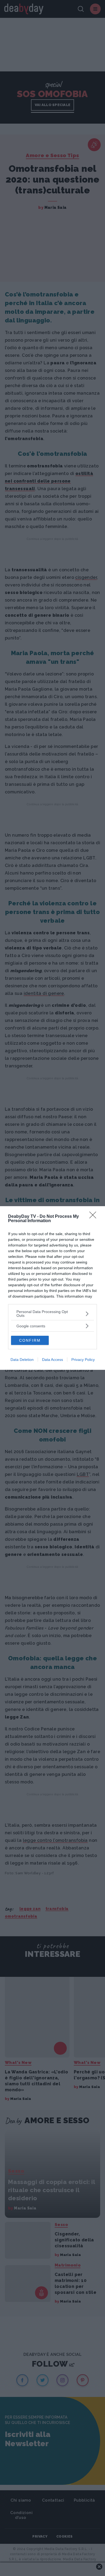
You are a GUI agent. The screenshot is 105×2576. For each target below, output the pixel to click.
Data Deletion (22, 1360)
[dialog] (52, 1288)
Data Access (52, 1360)
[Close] (94, 1217)
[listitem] (52, 1314)
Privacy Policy (83, 1360)
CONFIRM (30, 1340)
